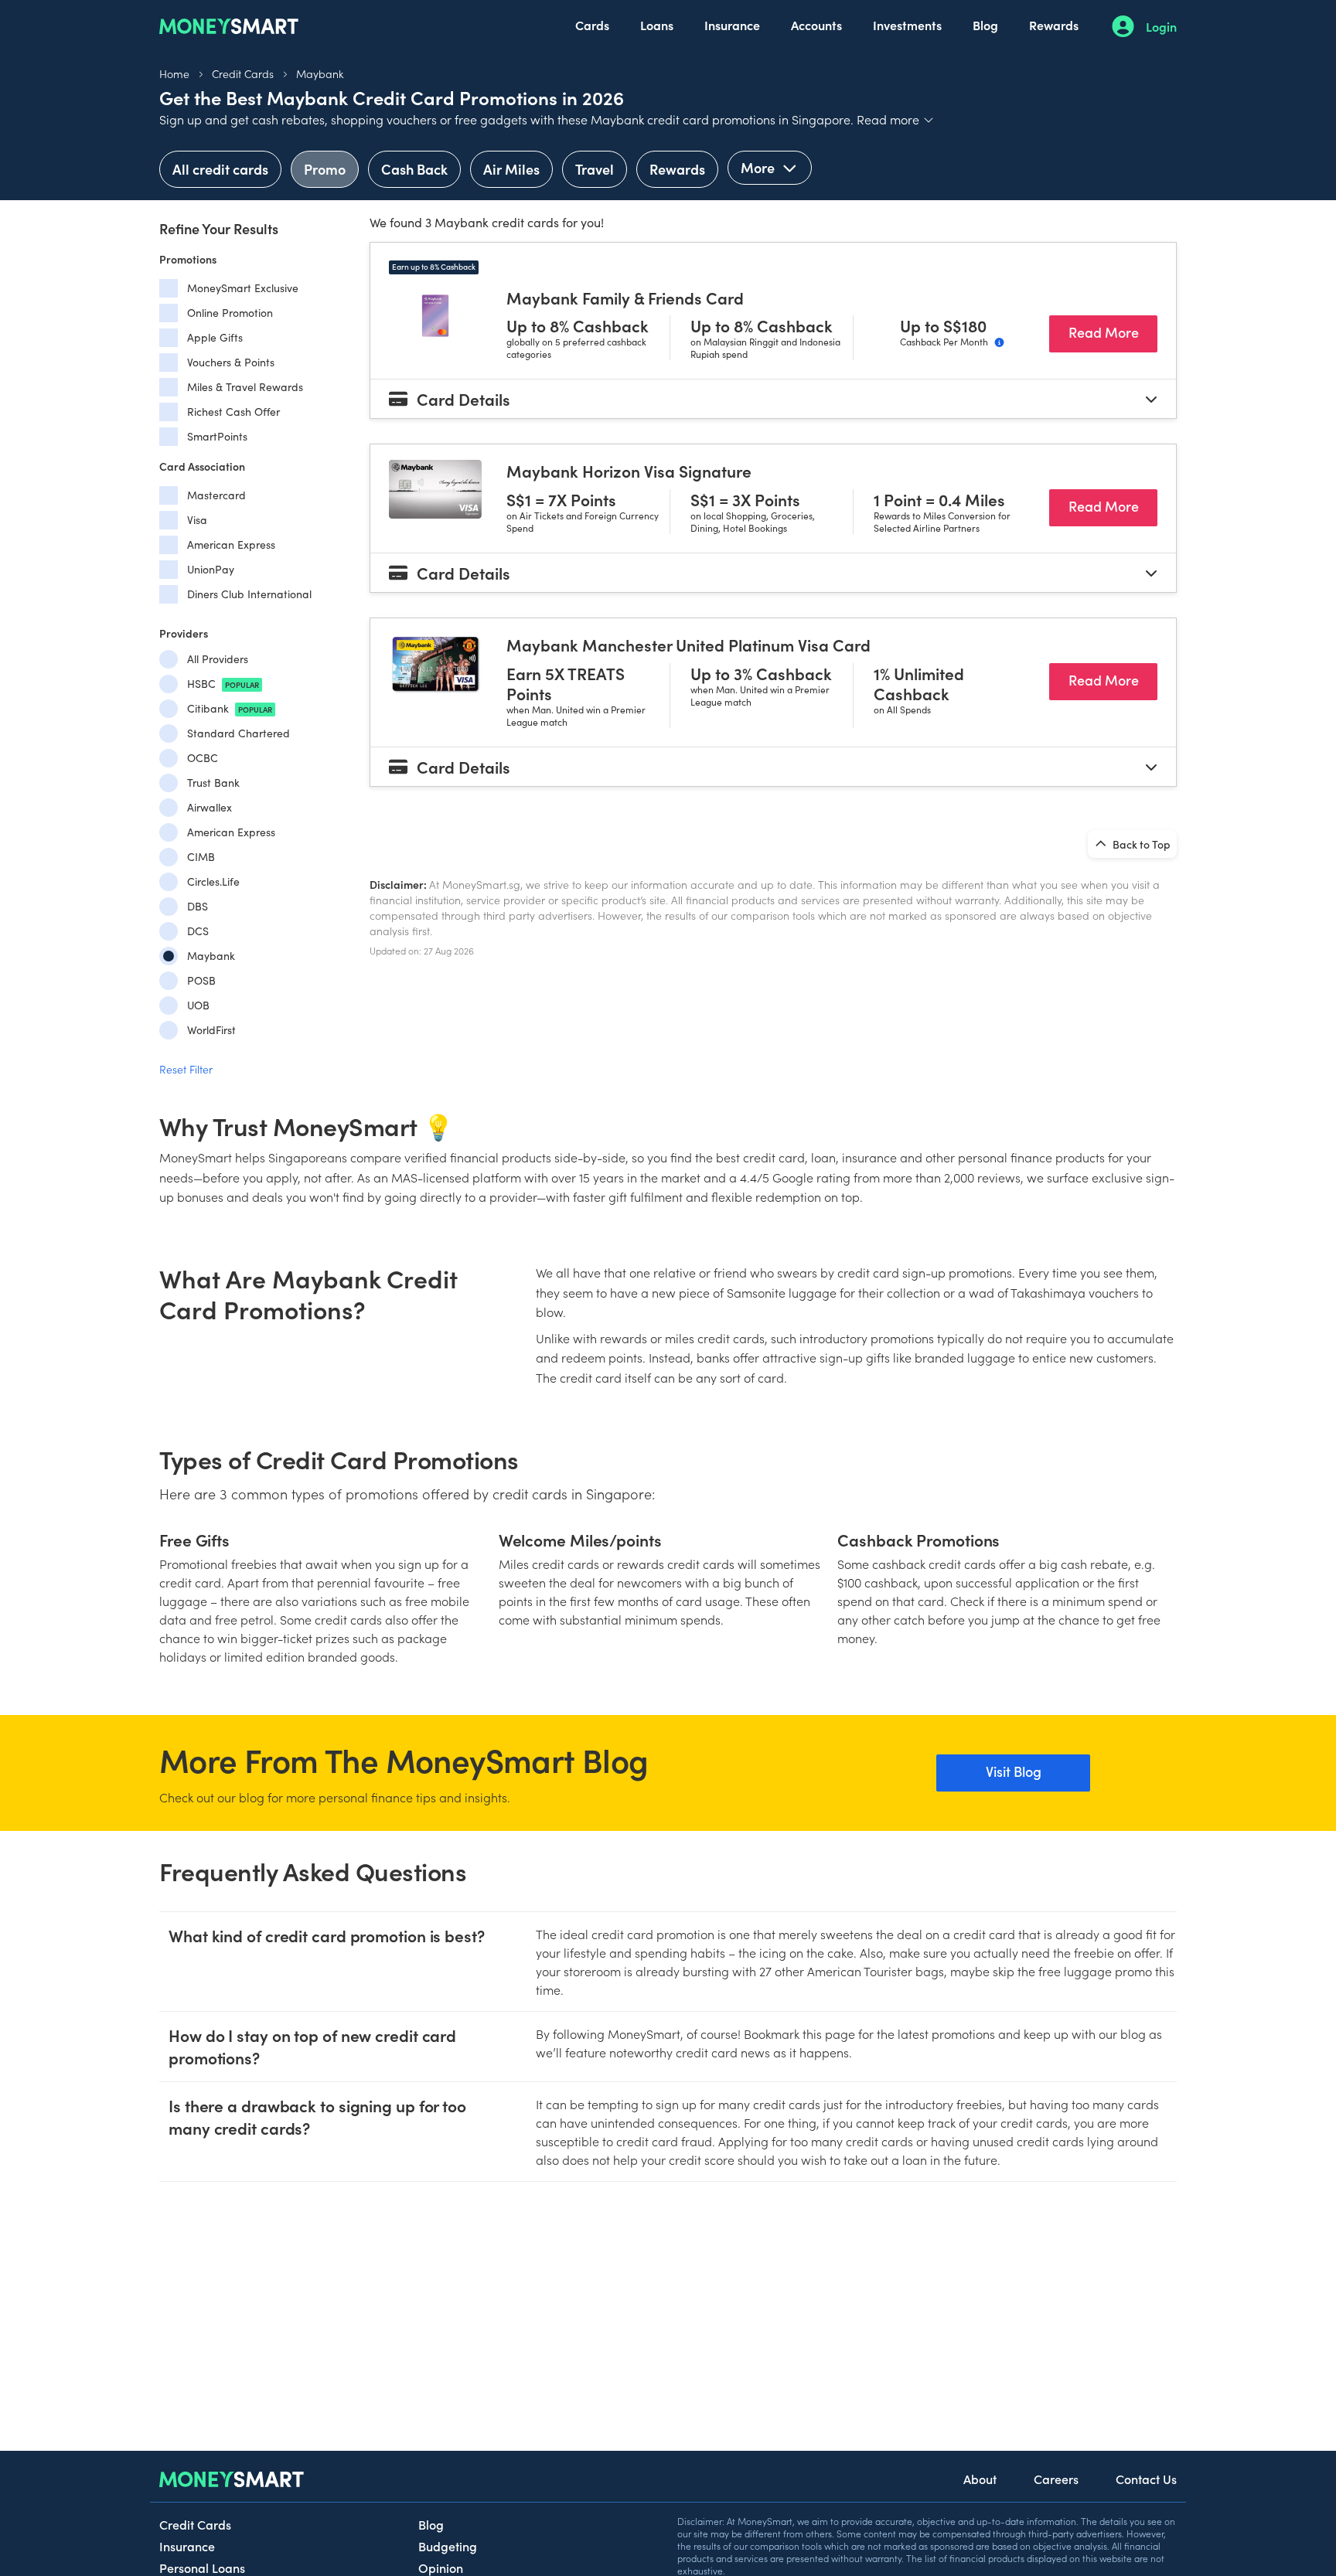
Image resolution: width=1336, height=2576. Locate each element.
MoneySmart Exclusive (243, 288)
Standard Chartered (239, 733)
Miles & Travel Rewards (245, 387)
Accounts (816, 25)
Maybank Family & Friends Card (625, 298)
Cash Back (414, 169)
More (759, 167)
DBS (198, 906)
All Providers (218, 659)
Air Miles (511, 169)
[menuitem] (592, 26)
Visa (197, 520)
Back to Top (1140, 844)
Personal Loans (202, 2567)
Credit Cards (243, 73)
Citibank (230, 708)
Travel (595, 169)
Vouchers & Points (231, 362)
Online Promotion (230, 313)
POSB (201, 980)
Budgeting (448, 2546)
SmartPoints (217, 436)
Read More (1113, 332)
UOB (198, 1005)
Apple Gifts (215, 337)
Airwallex (210, 807)
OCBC (203, 758)
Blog (985, 25)
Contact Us (1146, 2479)
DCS (198, 931)
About (980, 2479)
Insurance (732, 25)
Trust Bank (213, 783)
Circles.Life (213, 881)
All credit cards (220, 169)
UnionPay (211, 569)
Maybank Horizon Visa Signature (629, 471)
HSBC (223, 684)
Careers (1056, 2479)
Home (174, 73)
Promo (325, 169)
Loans (657, 25)
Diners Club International (249, 594)
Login (1161, 26)
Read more (896, 119)
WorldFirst (211, 1030)
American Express (231, 544)
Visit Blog (1014, 1771)
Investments (907, 25)
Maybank (320, 73)
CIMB (201, 857)
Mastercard (216, 495)
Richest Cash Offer (233, 412)
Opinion (441, 2567)
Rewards (1054, 25)
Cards (592, 25)
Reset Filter (186, 1069)
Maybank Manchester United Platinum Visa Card (688, 645)
